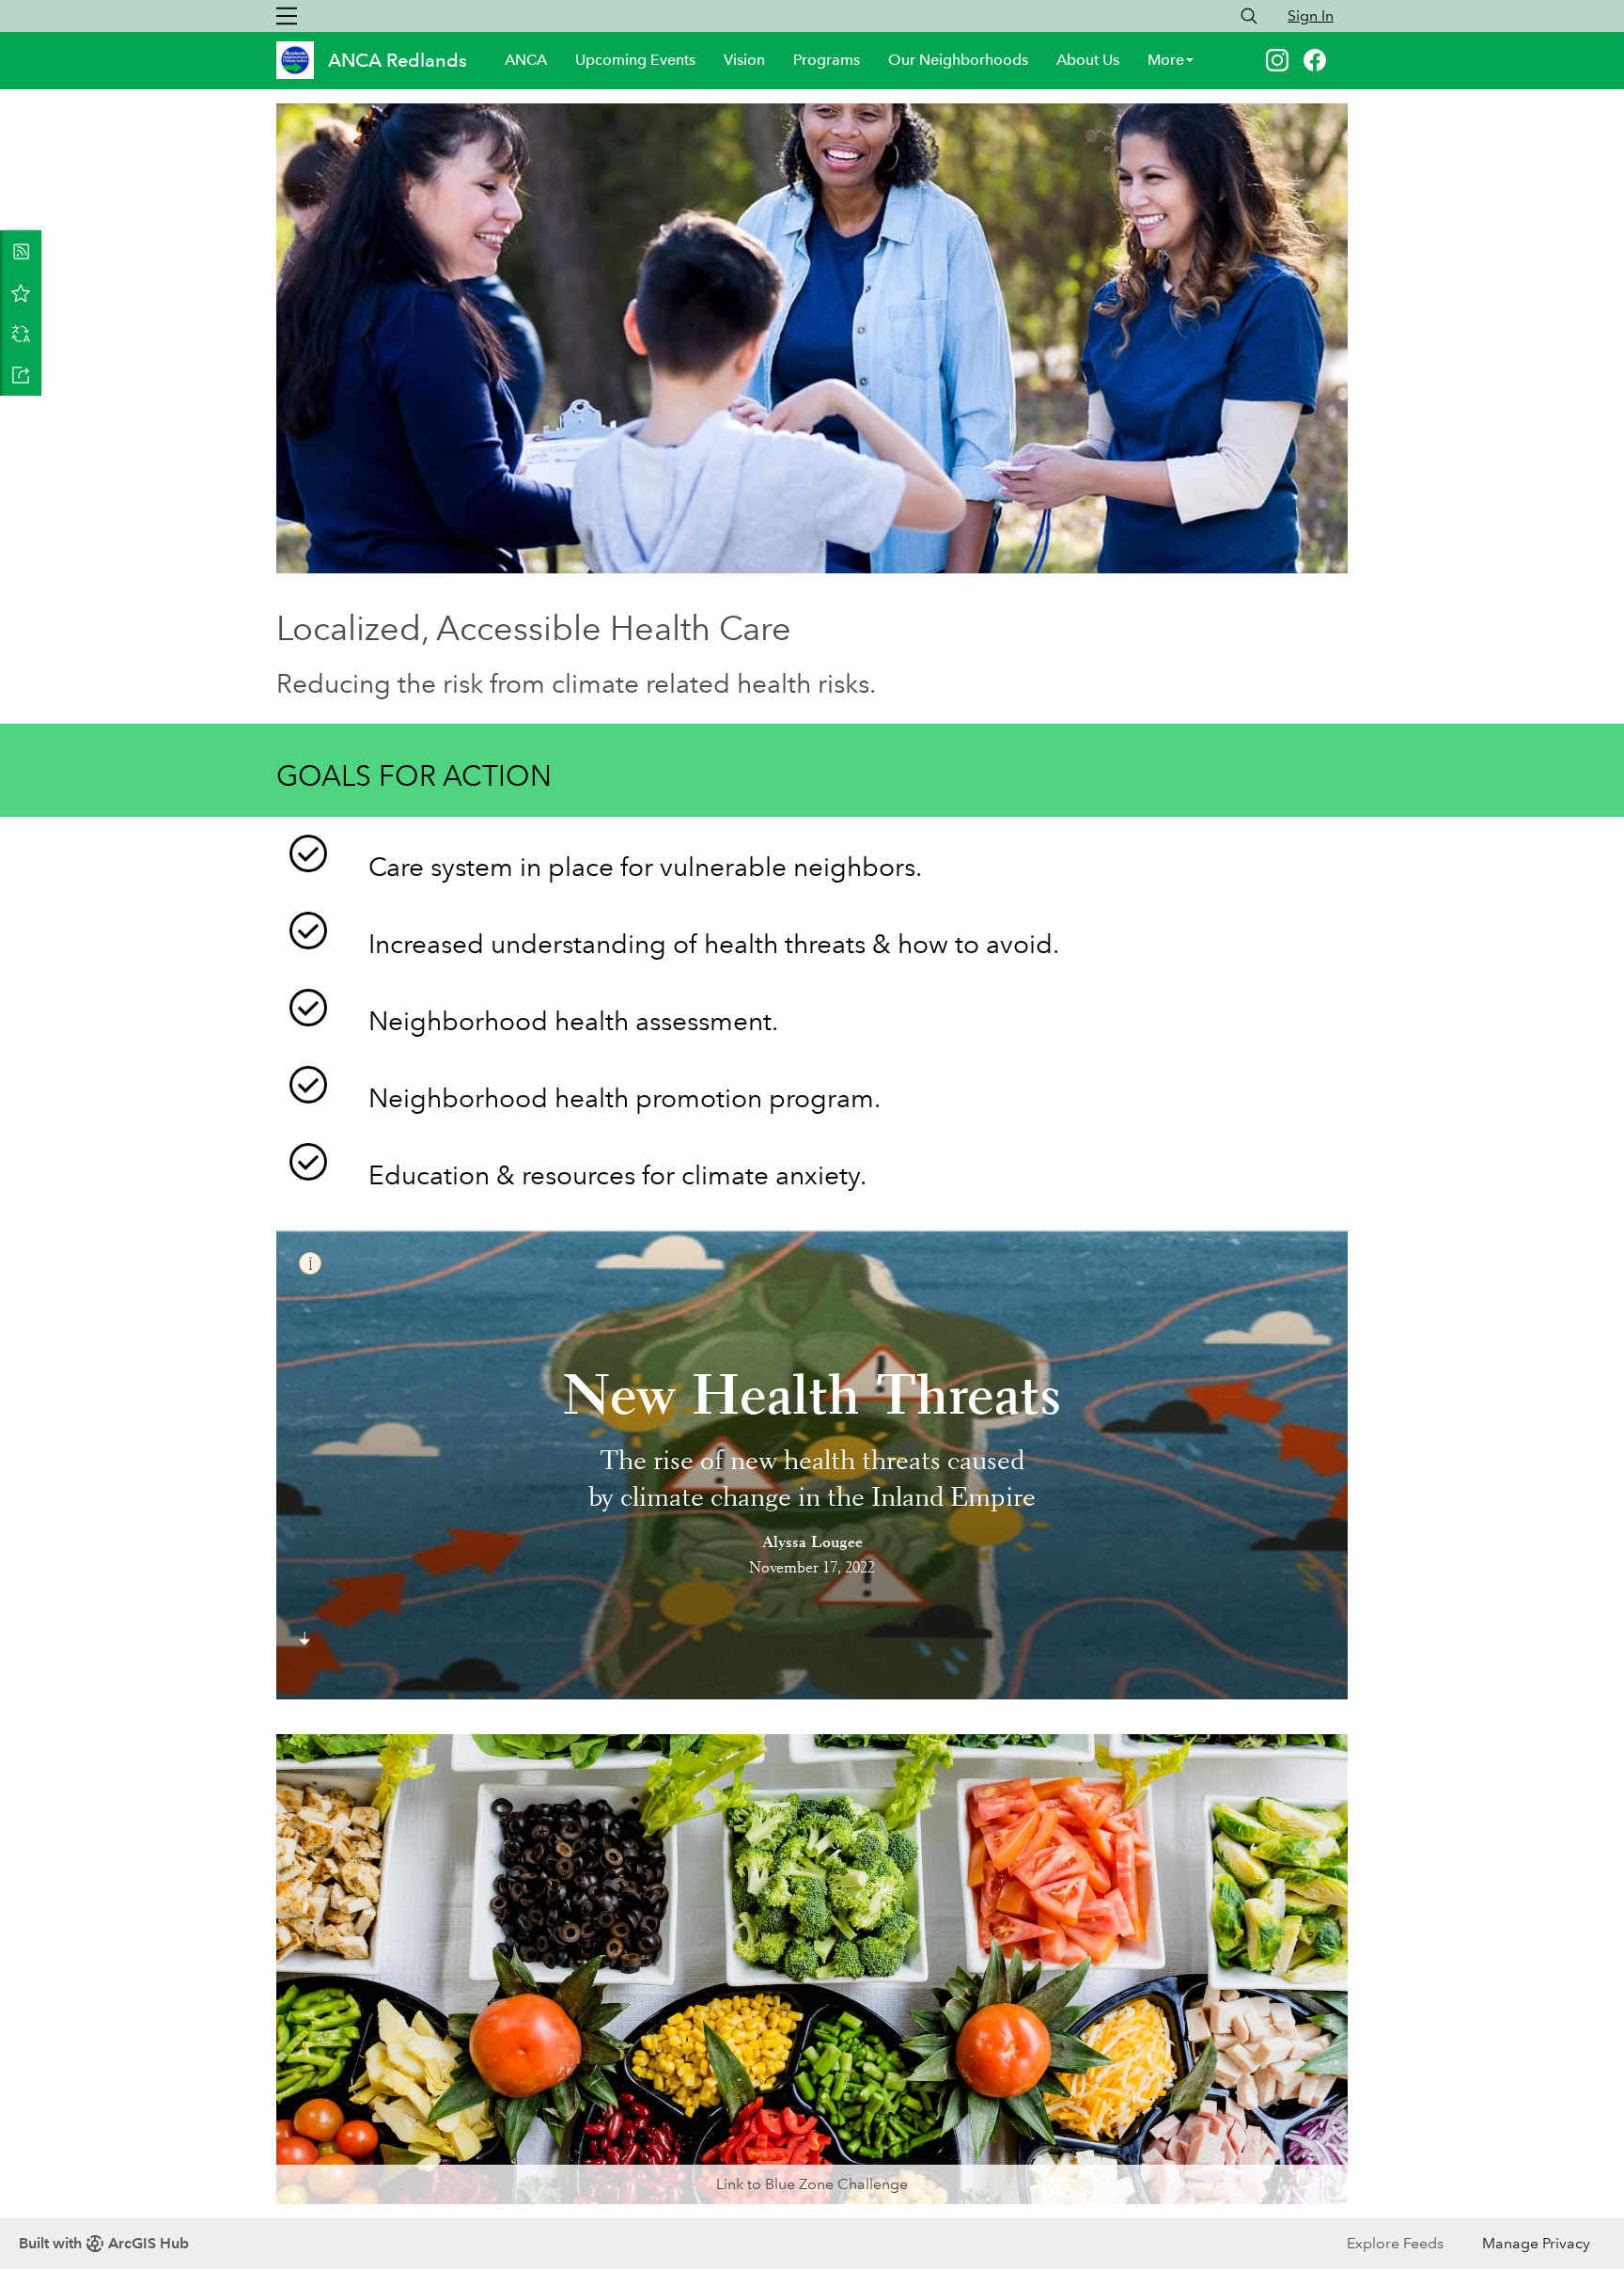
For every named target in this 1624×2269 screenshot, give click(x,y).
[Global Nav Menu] (287, 16)
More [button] (1166, 60)
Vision (744, 60)
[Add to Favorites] (21, 292)
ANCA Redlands (400, 60)
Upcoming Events (635, 60)
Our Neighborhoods (958, 60)
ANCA (526, 60)
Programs (827, 60)
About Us (1088, 60)
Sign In (1311, 16)
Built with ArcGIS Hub (104, 2243)
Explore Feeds (1395, 2243)
